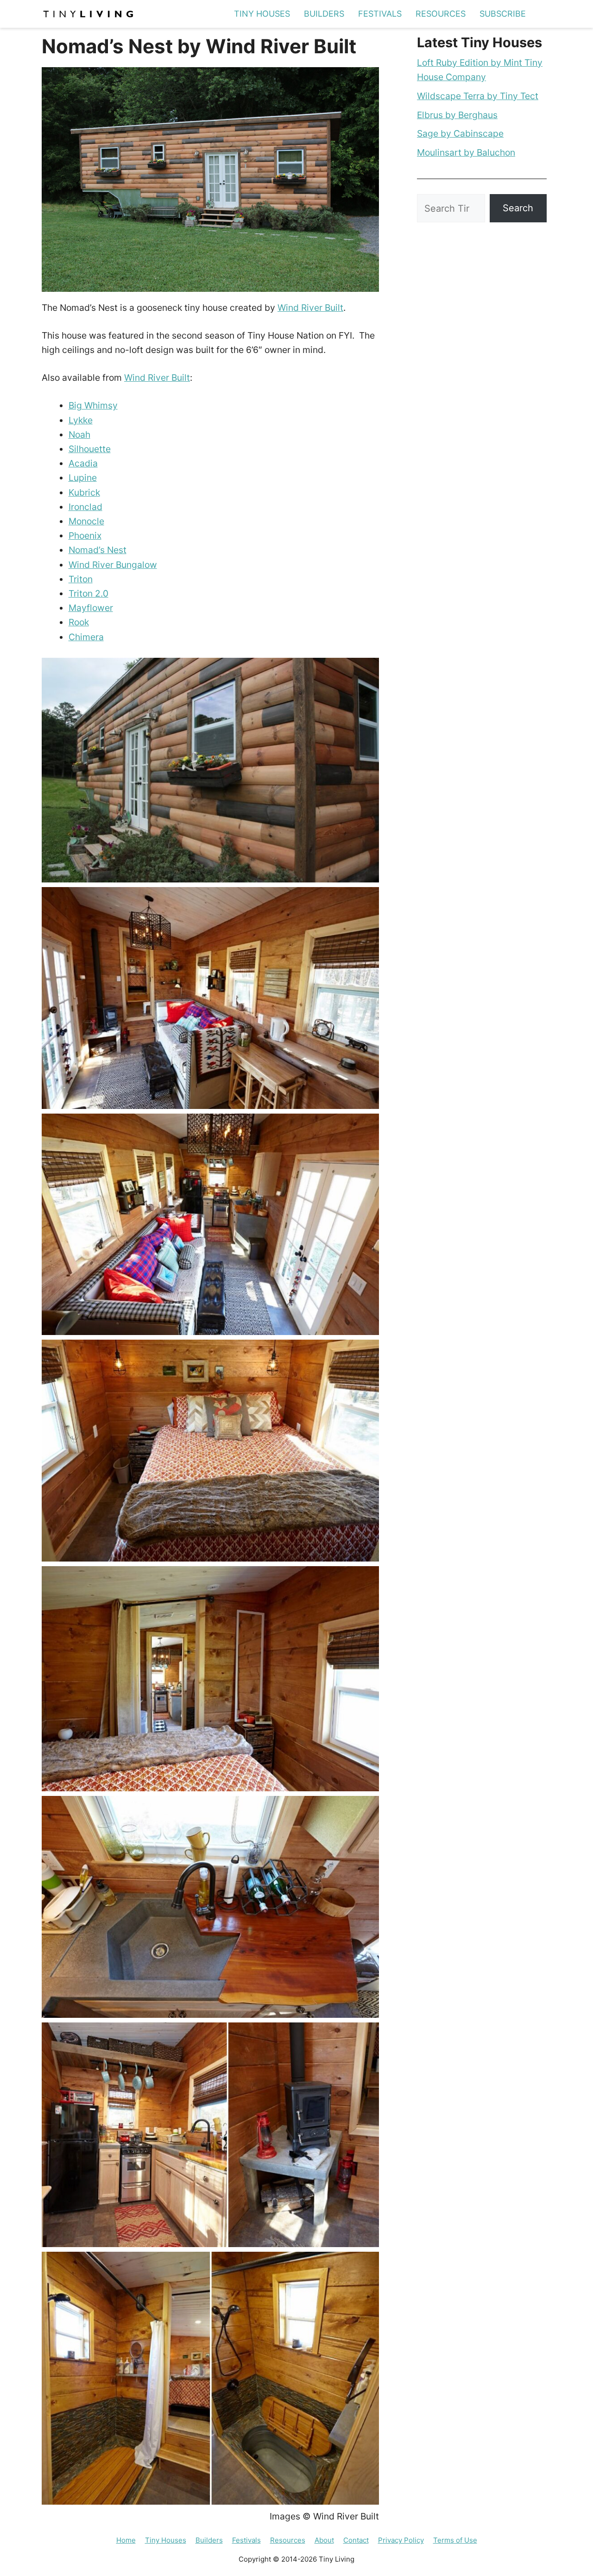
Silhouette (90, 449)
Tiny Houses (262, 14)
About (324, 2540)
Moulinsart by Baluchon (466, 152)
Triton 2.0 (88, 593)
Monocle (86, 521)
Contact (356, 2540)
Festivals (380, 14)
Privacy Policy (401, 2540)
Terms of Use (455, 2540)
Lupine (83, 478)
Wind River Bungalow (113, 565)
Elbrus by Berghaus (457, 115)
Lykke (81, 420)
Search (518, 208)
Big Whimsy (93, 405)
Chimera (86, 637)
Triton (81, 579)
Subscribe (503, 14)
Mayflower (91, 608)
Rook (79, 622)
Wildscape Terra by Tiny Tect (478, 96)
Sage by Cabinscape (460, 133)
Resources (441, 14)
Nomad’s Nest (98, 550)
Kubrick (84, 492)
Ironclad (85, 507)
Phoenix (85, 535)
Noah (79, 435)
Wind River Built (310, 308)
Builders (324, 14)
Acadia (83, 463)
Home (126, 2540)
